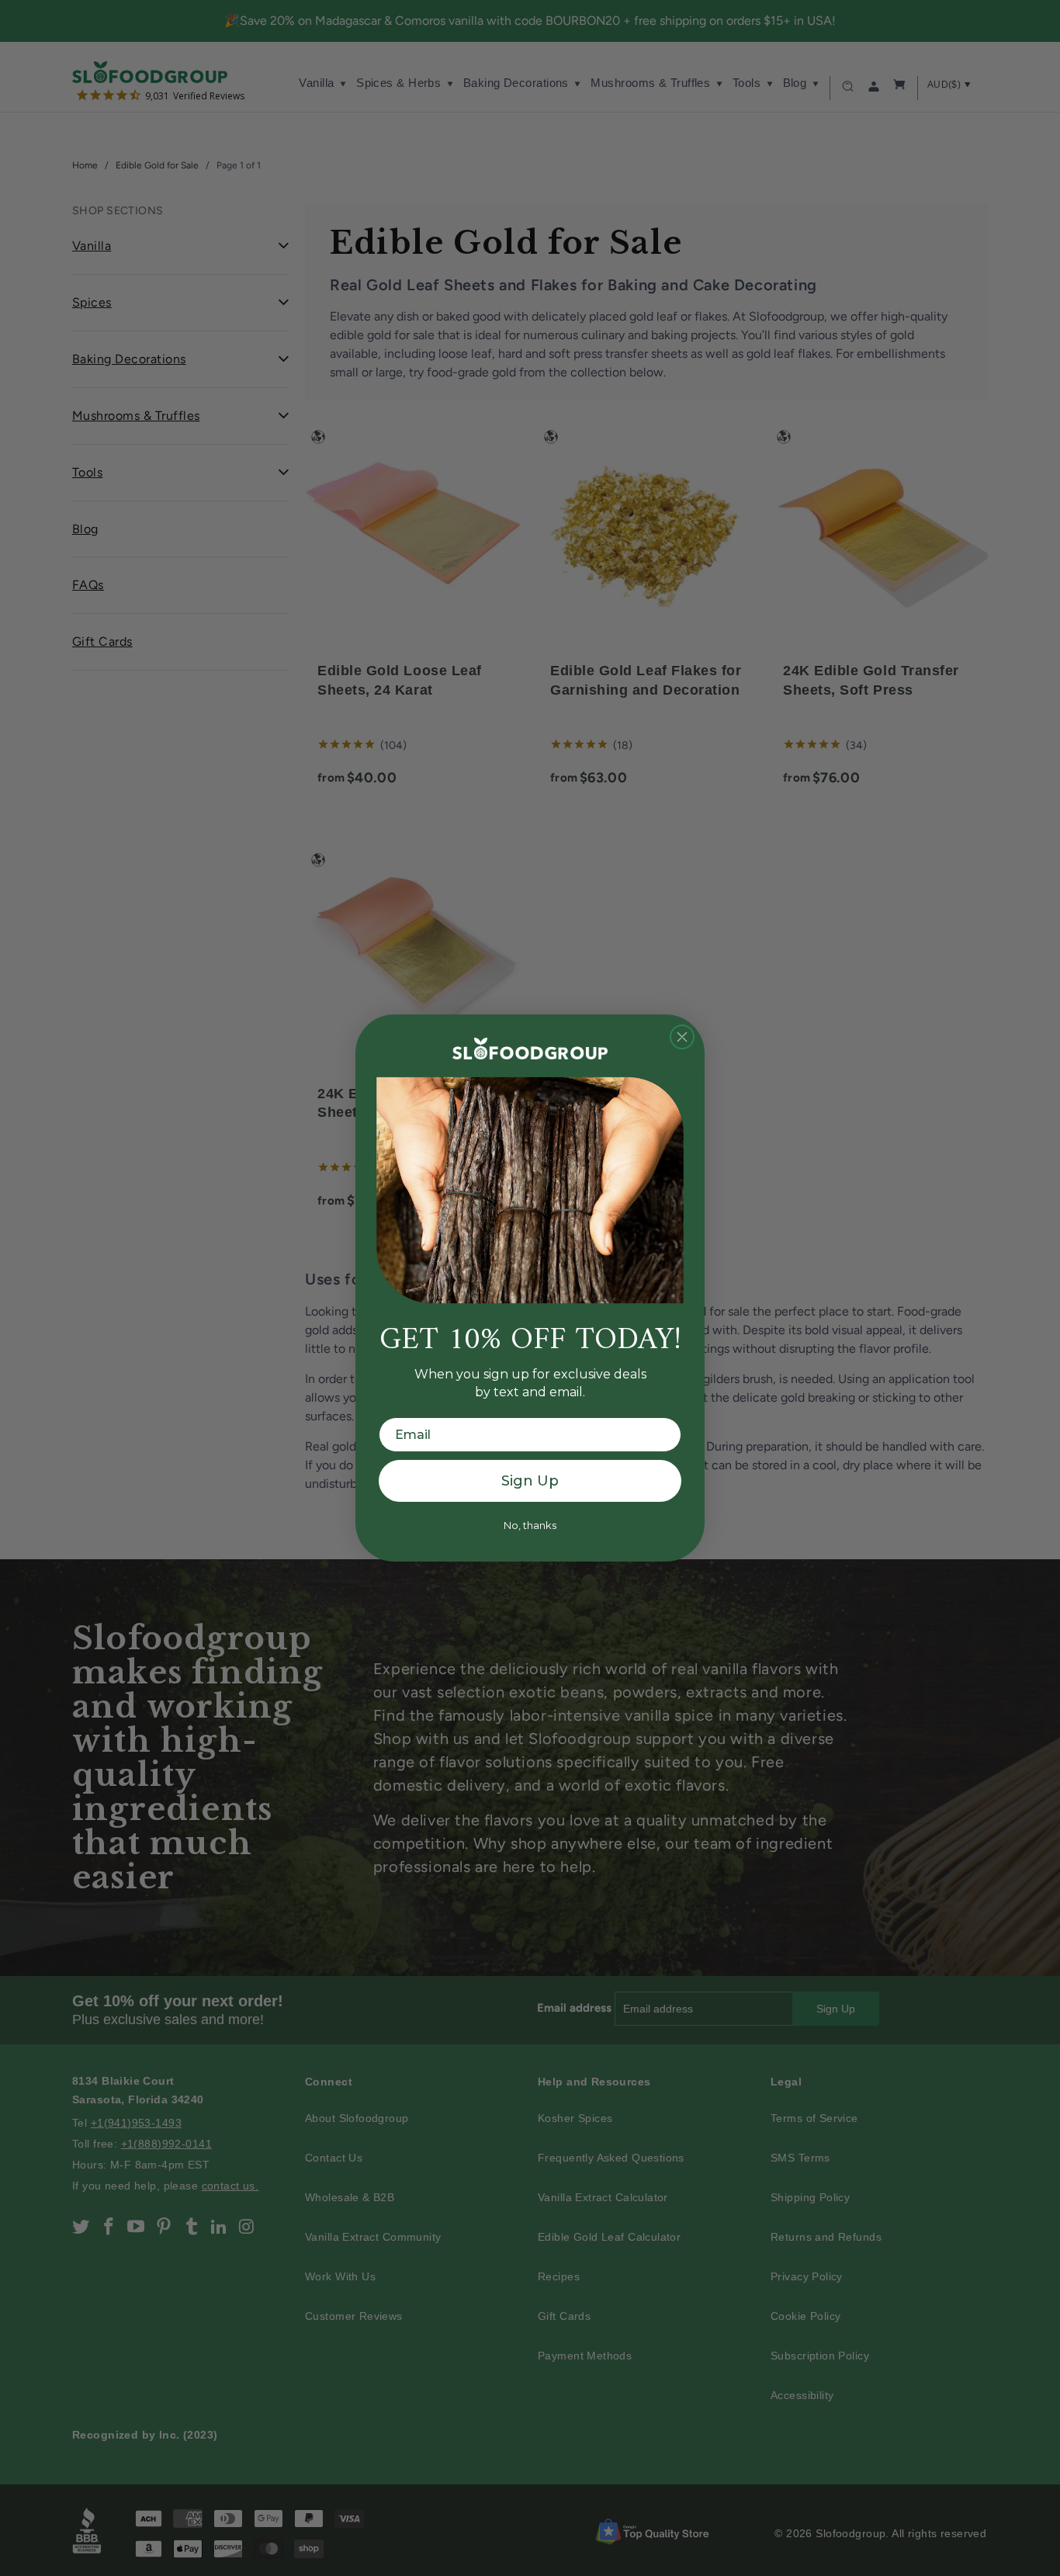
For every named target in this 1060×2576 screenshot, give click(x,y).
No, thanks (530, 1525)
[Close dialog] (682, 1037)
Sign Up (530, 1481)
